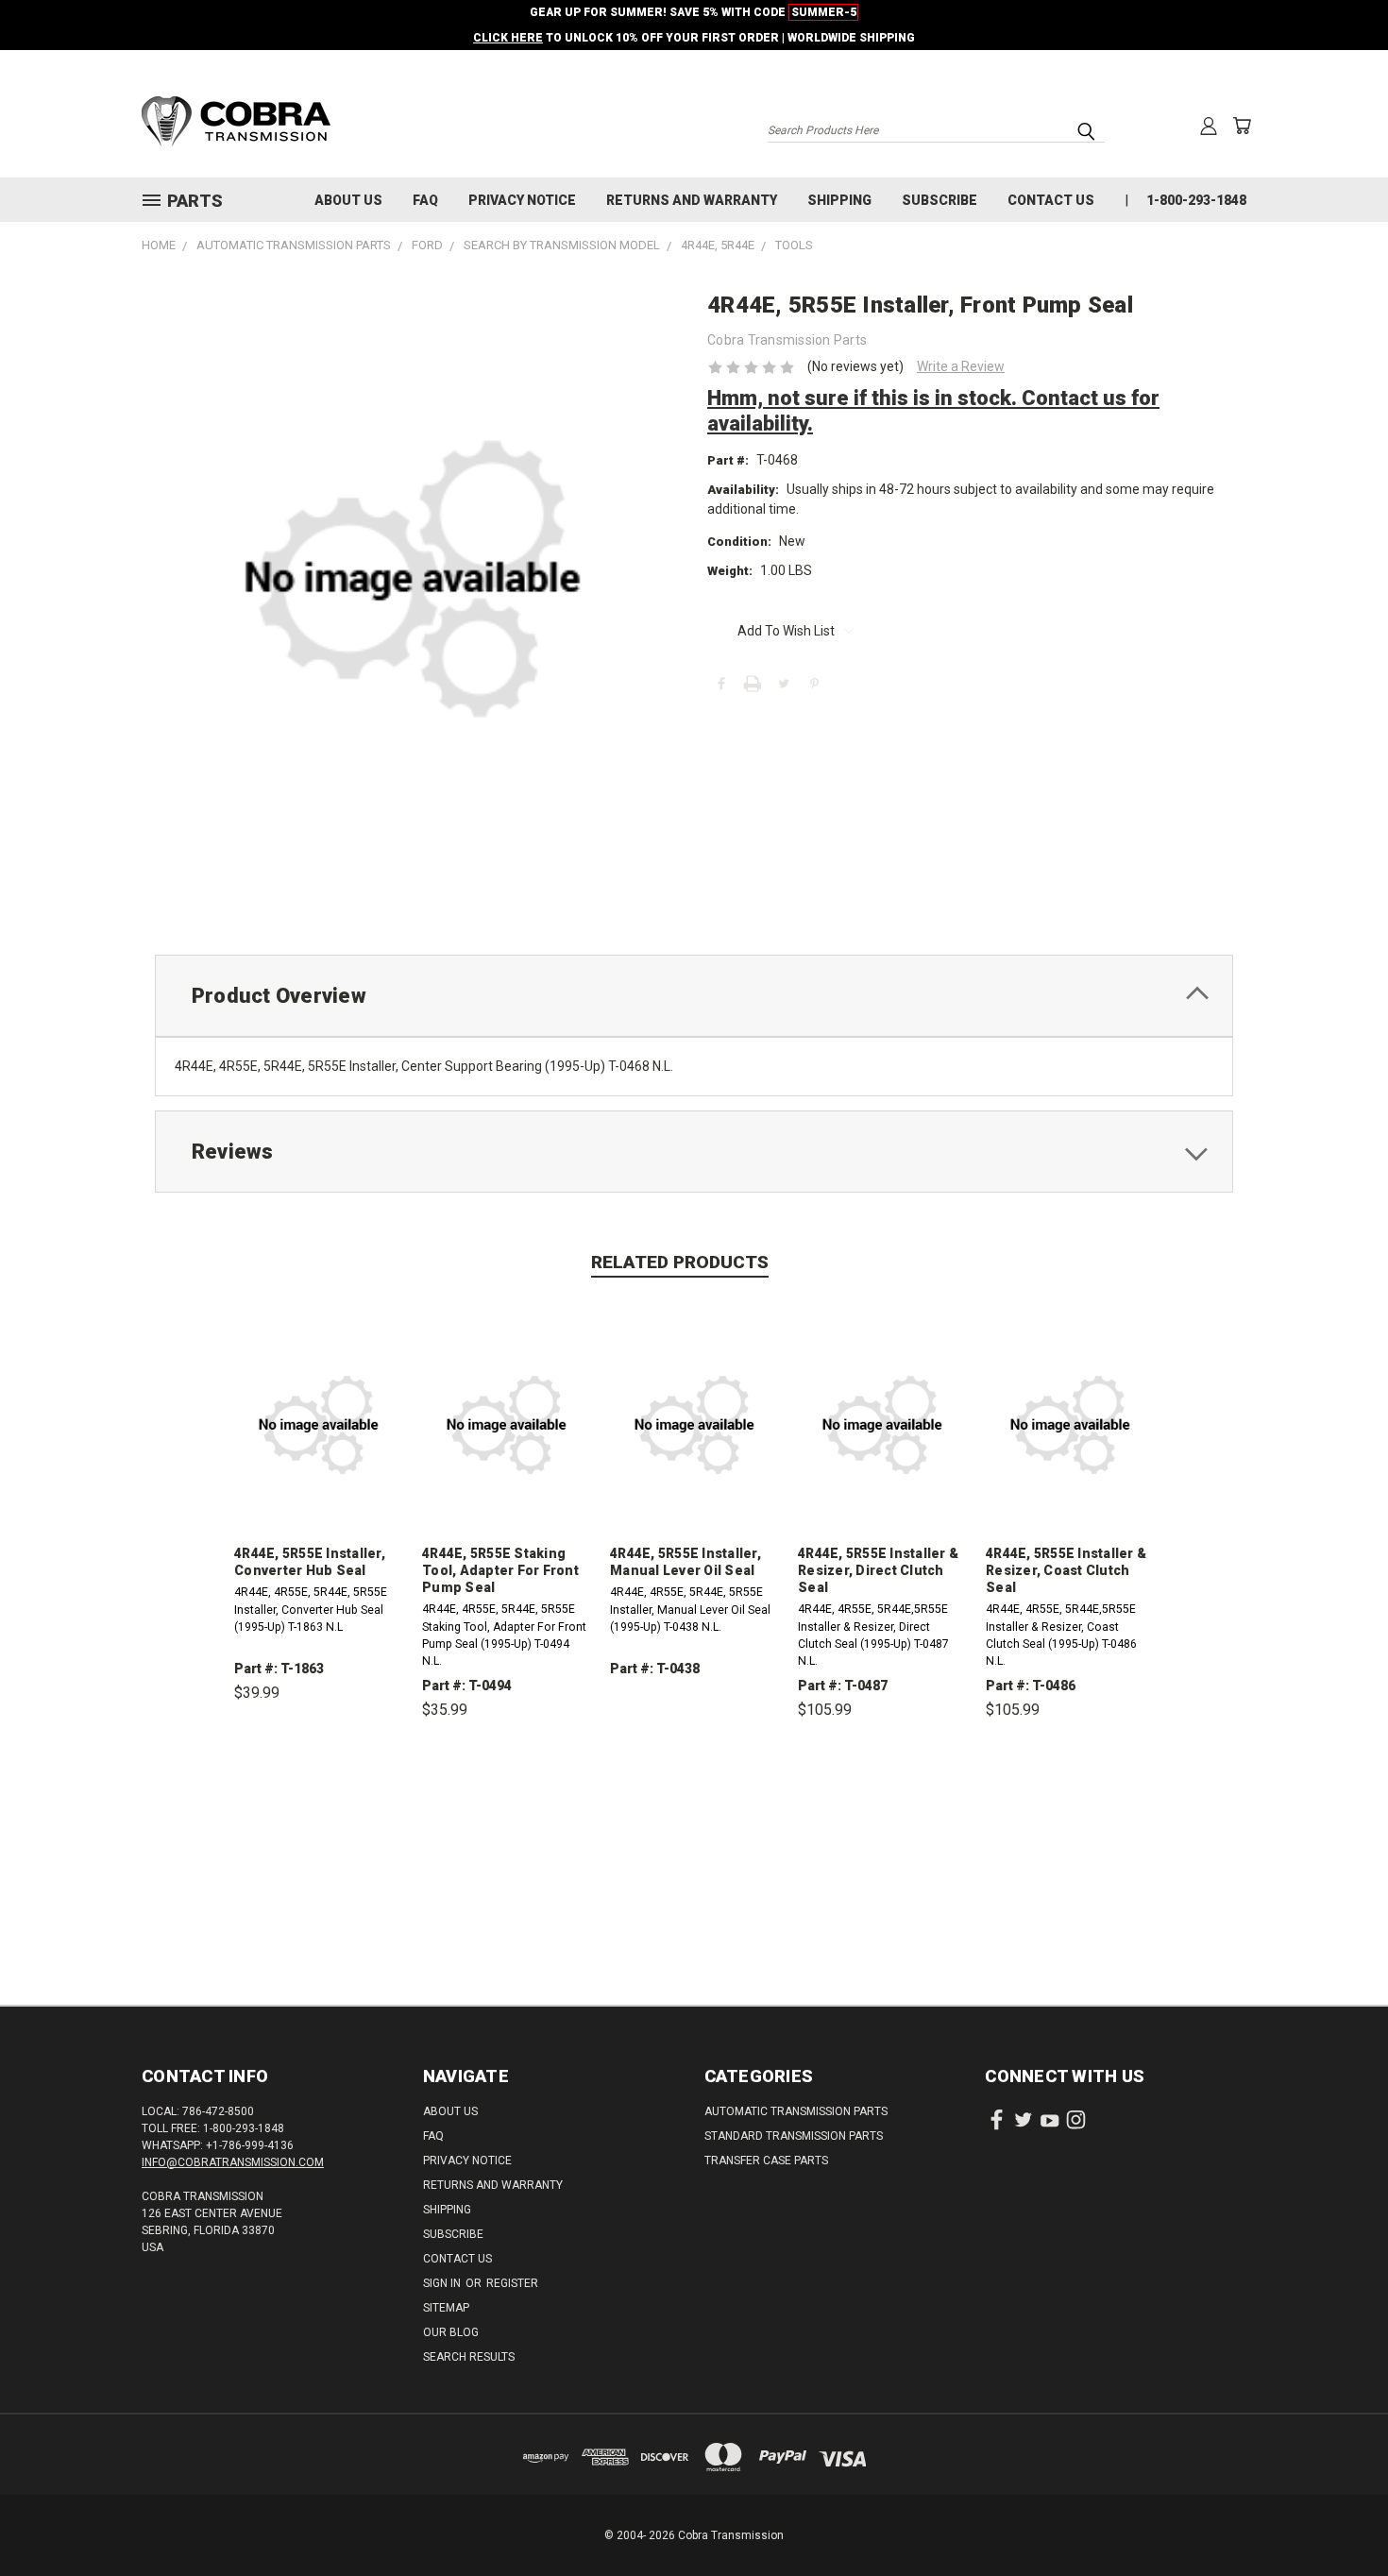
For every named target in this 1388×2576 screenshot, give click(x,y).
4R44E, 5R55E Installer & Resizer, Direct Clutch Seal (878, 1570)
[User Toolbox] (1209, 126)
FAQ (425, 200)
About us (348, 200)
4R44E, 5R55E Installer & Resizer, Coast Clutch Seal (1066, 1570)
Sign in (443, 2283)
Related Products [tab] (680, 1262)
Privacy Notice (522, 200)
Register (512, 2283)
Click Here (508, 38)
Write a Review (961, 366)
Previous (1338, 2517)
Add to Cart (319, 1780)
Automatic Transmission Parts (796, 2111)
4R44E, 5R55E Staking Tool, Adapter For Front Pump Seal (500, 1570)
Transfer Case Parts (766, 2161)
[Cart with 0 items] (1242, 126)
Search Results (469, 2357)
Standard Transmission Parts (794, 2136)
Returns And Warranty (692, 200)
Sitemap (446, 2308)
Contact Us (1051, 200)
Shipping (839, 200)
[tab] (694, 996)
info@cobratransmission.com (233, 2162)
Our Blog (451, 2332)
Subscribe (939, 200)
